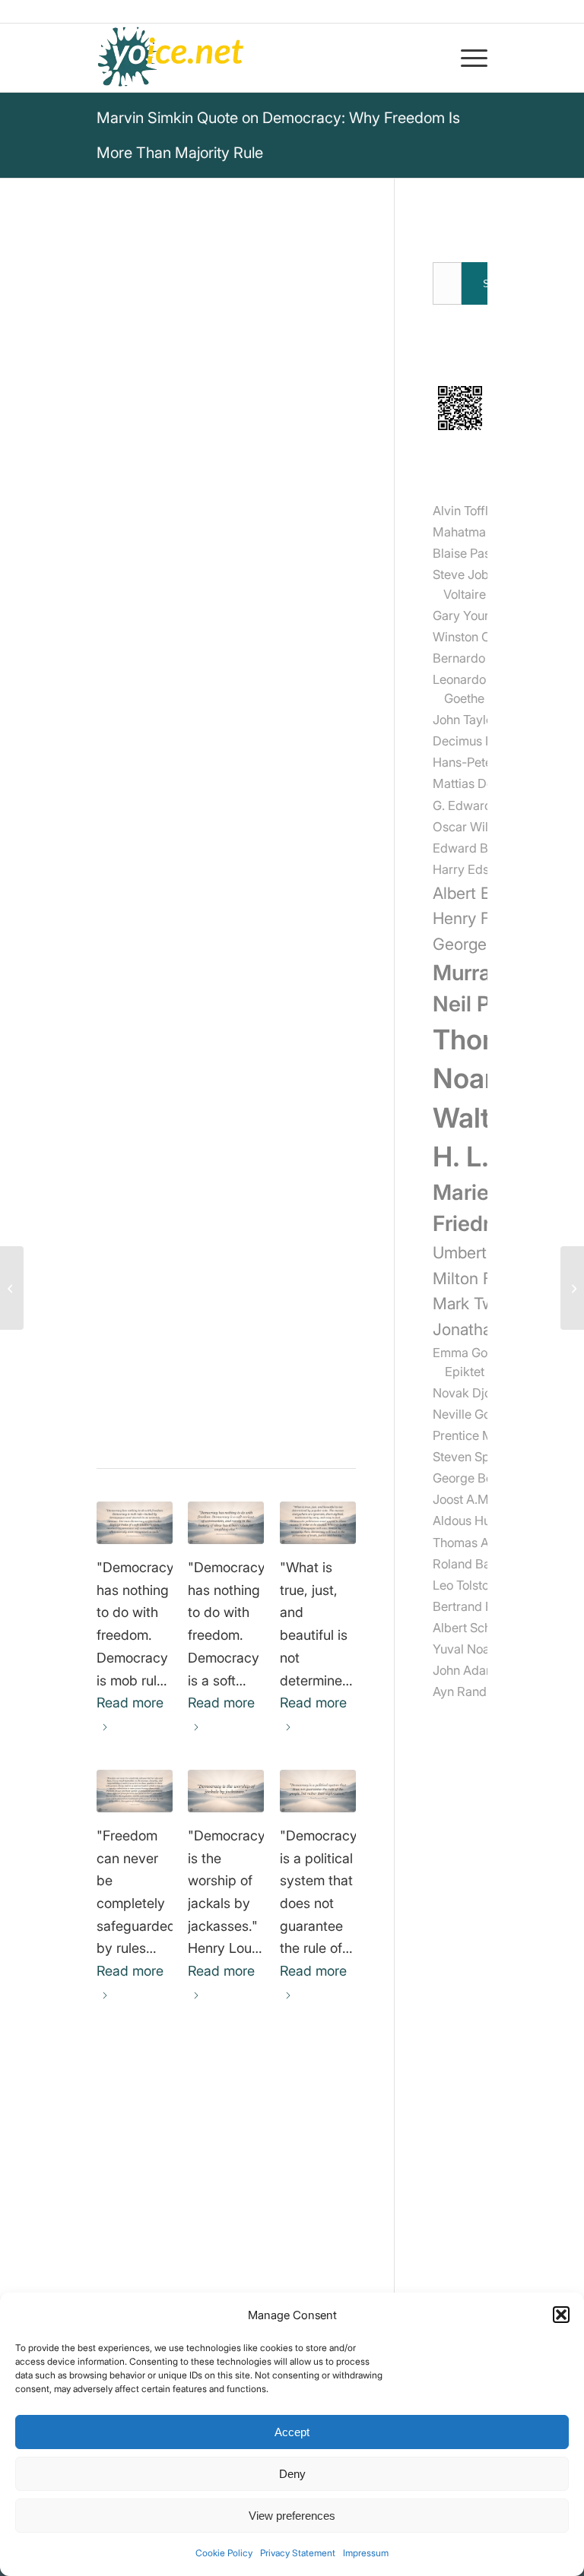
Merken (129, 931)
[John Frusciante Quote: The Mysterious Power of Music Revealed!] (12, 1288)
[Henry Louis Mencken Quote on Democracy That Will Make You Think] (226, 1791)
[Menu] (467, 58)
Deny (292, 2474)
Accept (292, 2432)
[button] (561, 2315)
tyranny (120, 1306)
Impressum (366, 2553)
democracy (131, 1247)
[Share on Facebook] (117, 1416)
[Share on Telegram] (201, 1416)
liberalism (126, 1286)
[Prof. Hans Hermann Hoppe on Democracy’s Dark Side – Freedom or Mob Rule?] (135, 1523)
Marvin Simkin (146, 507)
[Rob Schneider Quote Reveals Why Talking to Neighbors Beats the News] (572, 1288)
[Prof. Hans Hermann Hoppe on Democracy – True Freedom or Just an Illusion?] (226, 1523)
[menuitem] (467, 58)
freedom (199, 1247)
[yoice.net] (171, 58)
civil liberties (201, 1286)
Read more (130, 1703)
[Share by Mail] (243, 1416)
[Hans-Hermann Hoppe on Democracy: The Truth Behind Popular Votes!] (318, 1523)
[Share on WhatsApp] (159, 1416)
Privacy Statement (298, 2553)
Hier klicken (179, 1026)
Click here (127, 992)
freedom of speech (155, 1266)
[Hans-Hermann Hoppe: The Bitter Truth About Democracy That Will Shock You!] (318, 1791)
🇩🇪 (247, 969)
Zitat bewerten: (180, 1114)
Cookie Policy (224, 2553)
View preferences (292, 2516)
